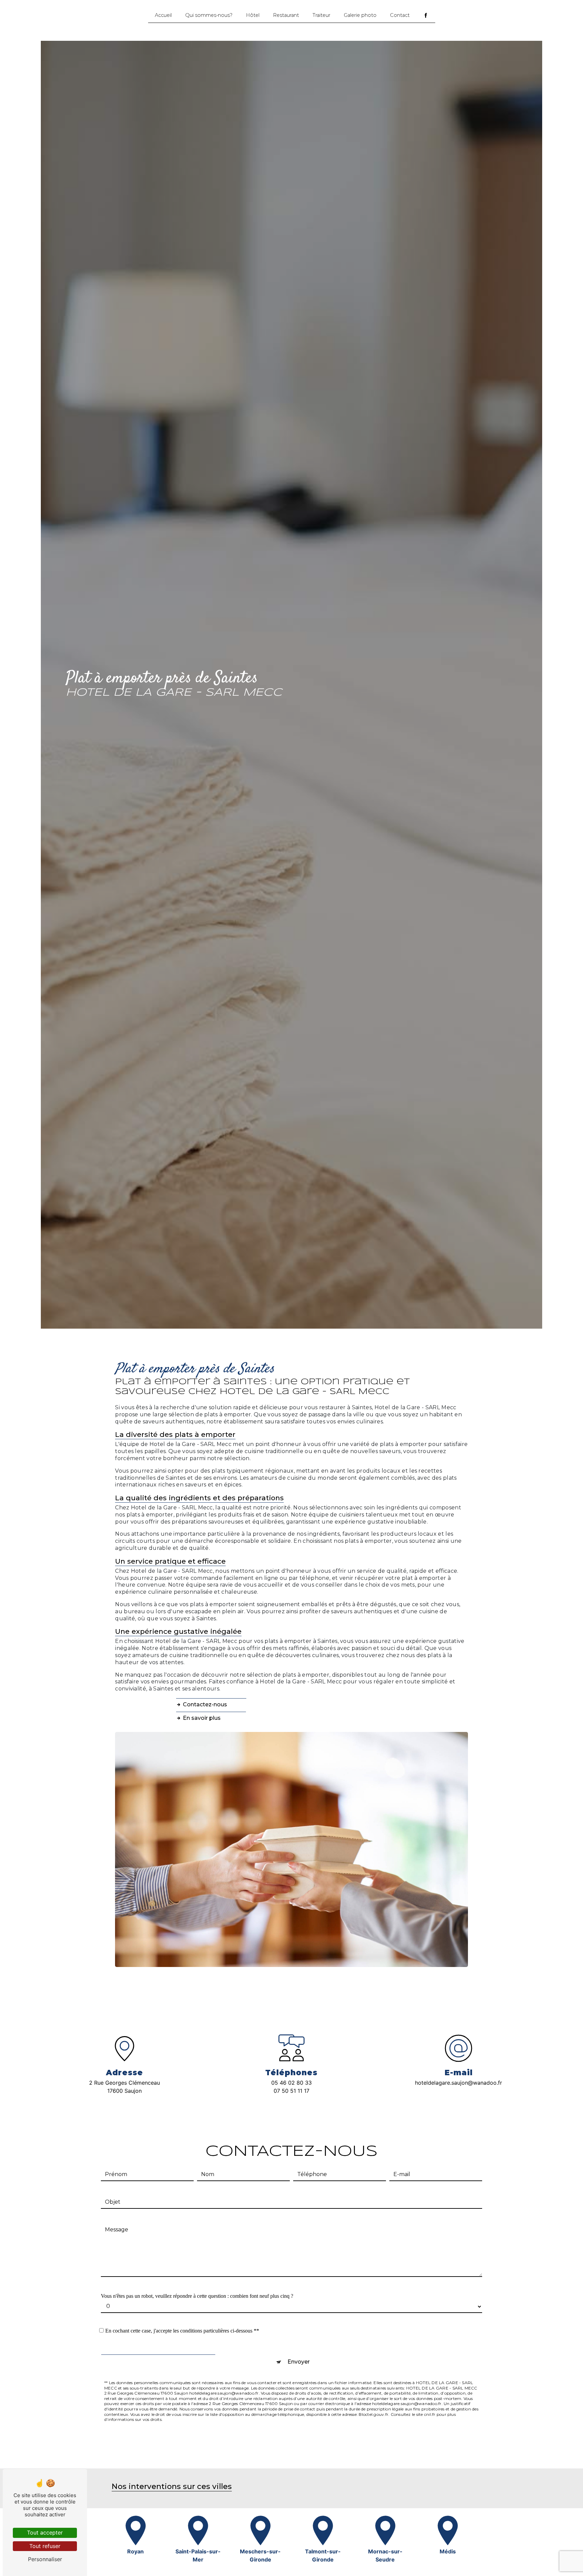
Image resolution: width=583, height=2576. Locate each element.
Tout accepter (45, 2532)
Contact (400, 15)
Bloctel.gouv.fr (373, 2414)
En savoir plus (202, 1718)
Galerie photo (360, 15)
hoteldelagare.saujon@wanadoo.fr (459, 2083)
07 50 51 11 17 (291, 2091)
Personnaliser (45, 2559)
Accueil (163, 15)
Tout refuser (45, 2546)
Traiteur (321, 15)
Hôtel (253, 15)
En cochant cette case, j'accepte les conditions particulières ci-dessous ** (182, 2331)
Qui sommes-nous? (209, 15)
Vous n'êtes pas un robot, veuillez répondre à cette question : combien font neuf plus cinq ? (197, 2296)
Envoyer (299, 2362)
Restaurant (286, 15)
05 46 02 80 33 (291, 2083)
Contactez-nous (205, 1704)
